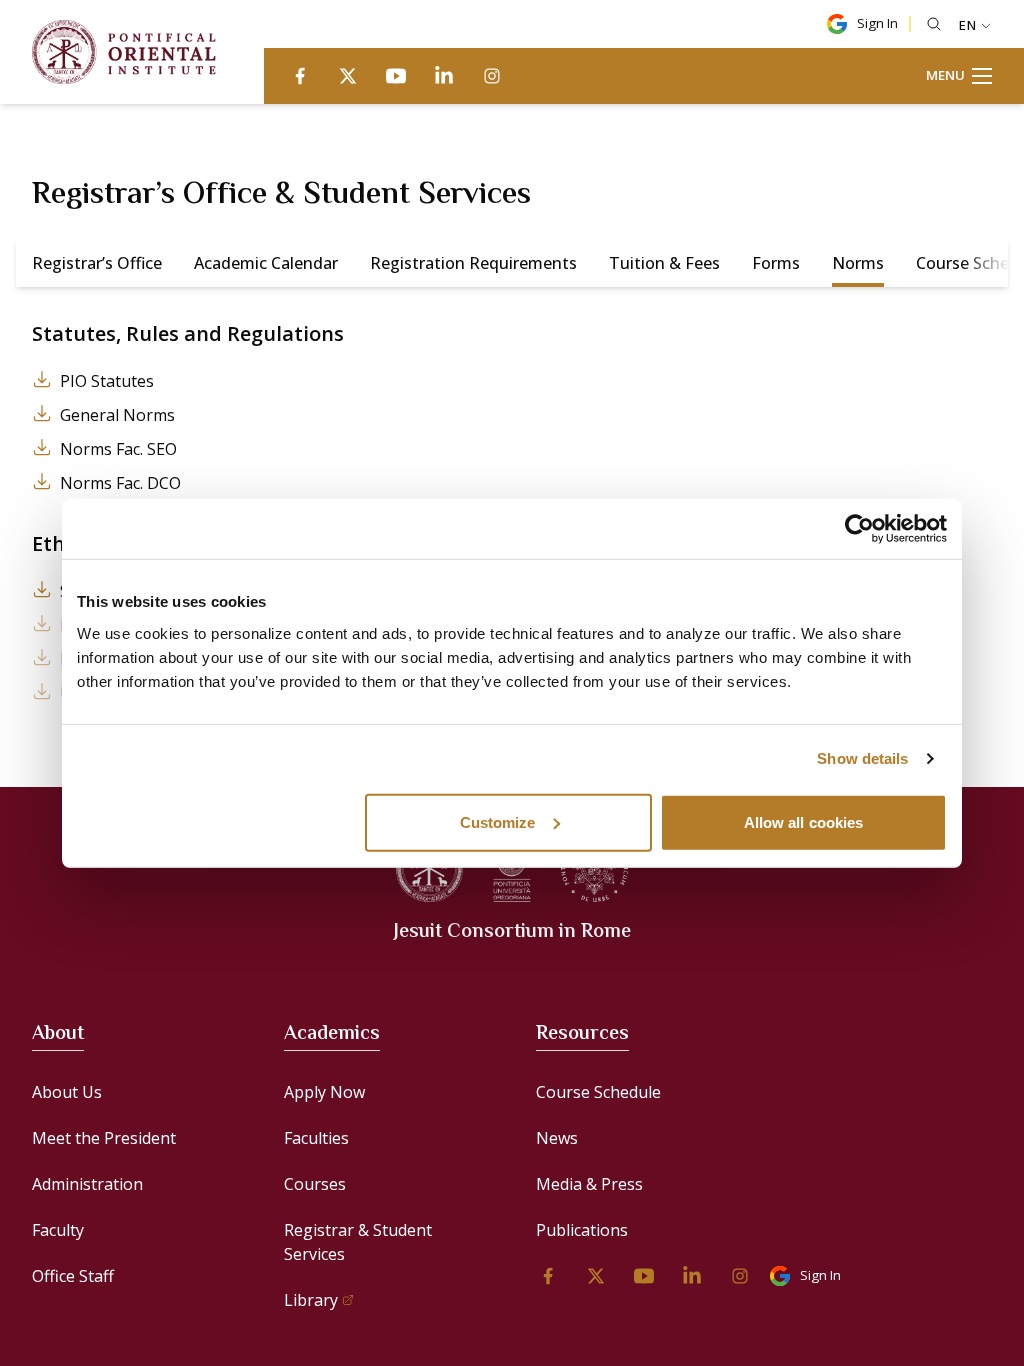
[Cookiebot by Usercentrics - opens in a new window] (859, 529)
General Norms (117, 415)
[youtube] (396, 76)
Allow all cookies (804, 821)
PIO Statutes (107, 381)
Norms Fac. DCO (120, 483)
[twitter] (348, 76)
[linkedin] (444, 76)
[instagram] (492, 76)
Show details (862, 758)
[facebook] (300, 76)
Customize (498, 821)
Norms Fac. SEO (118, 449)
